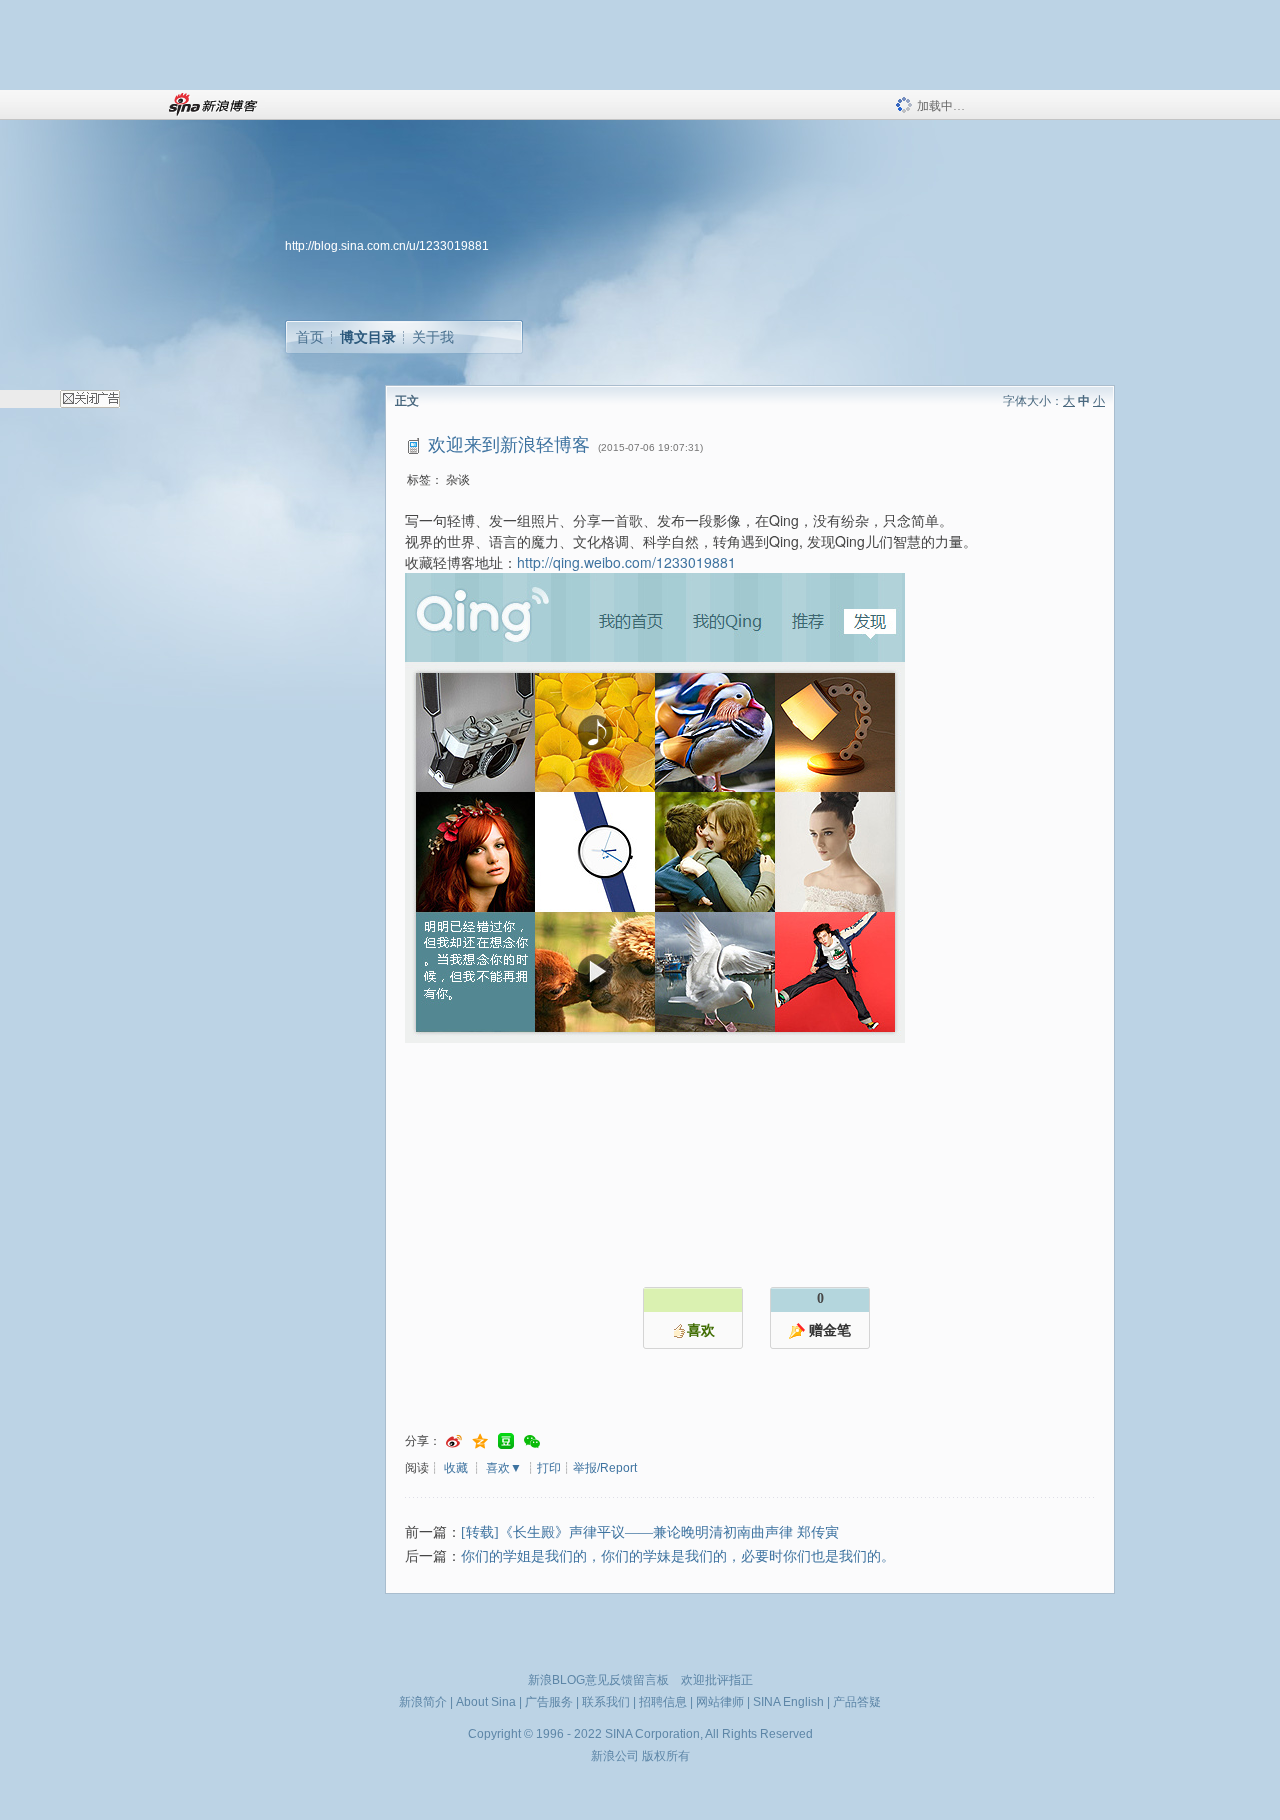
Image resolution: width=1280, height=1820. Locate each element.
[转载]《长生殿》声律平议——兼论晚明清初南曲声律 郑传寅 (650, 1532)
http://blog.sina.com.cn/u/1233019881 (387, 246)
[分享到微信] (532, 1441)
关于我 (433, 337)
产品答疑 (857, 1702)
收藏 (456, 1468)
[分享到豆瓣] (506, 1441)
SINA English (788, 1702)
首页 (310, 337)
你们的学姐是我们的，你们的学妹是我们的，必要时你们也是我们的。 (678, 1556)
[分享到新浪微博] (454, 1441)
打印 (549, 1468)
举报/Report (605, 1468)
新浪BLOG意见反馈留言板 (598, 1680)
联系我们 (606, 1702)
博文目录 (368, 337)
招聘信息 (663, 1702)
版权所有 (666, 1756)
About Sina (486, 1702)
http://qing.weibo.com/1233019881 (626, 562)
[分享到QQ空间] (480, 1441)
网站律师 (720, 1702)
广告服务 (549, 1702)
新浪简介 (423, 1702)
